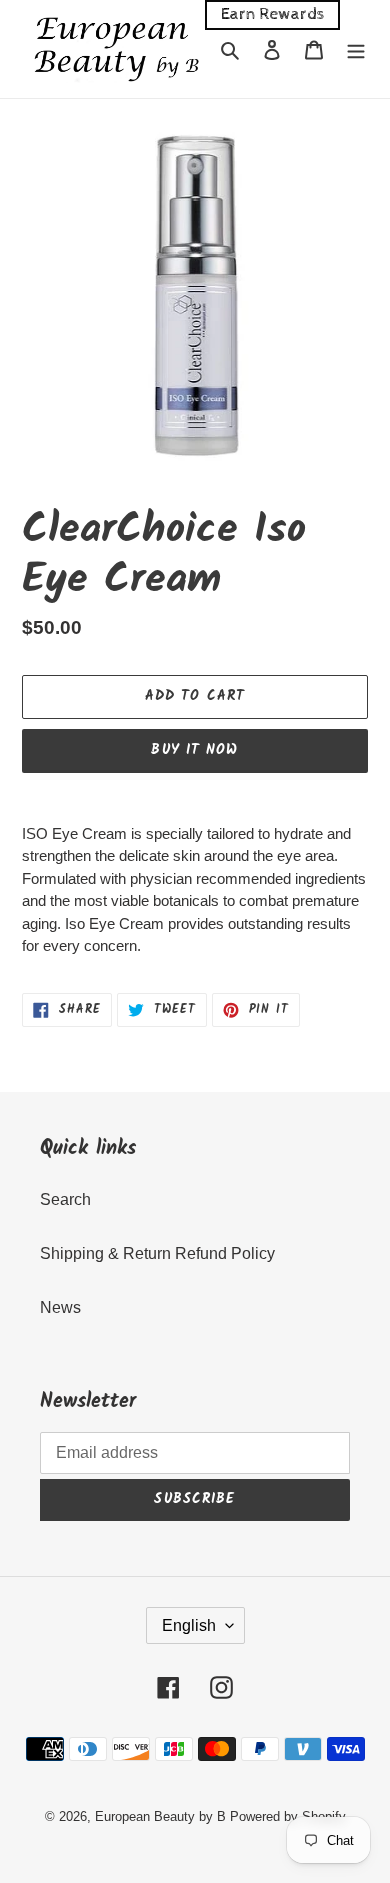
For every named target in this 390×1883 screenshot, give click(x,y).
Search (65, 1199)
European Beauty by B (160, 1816)
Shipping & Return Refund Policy (157, 1253)
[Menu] (356, 49)
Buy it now (194, 750)
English (189, 1625)
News (60, 1307)
